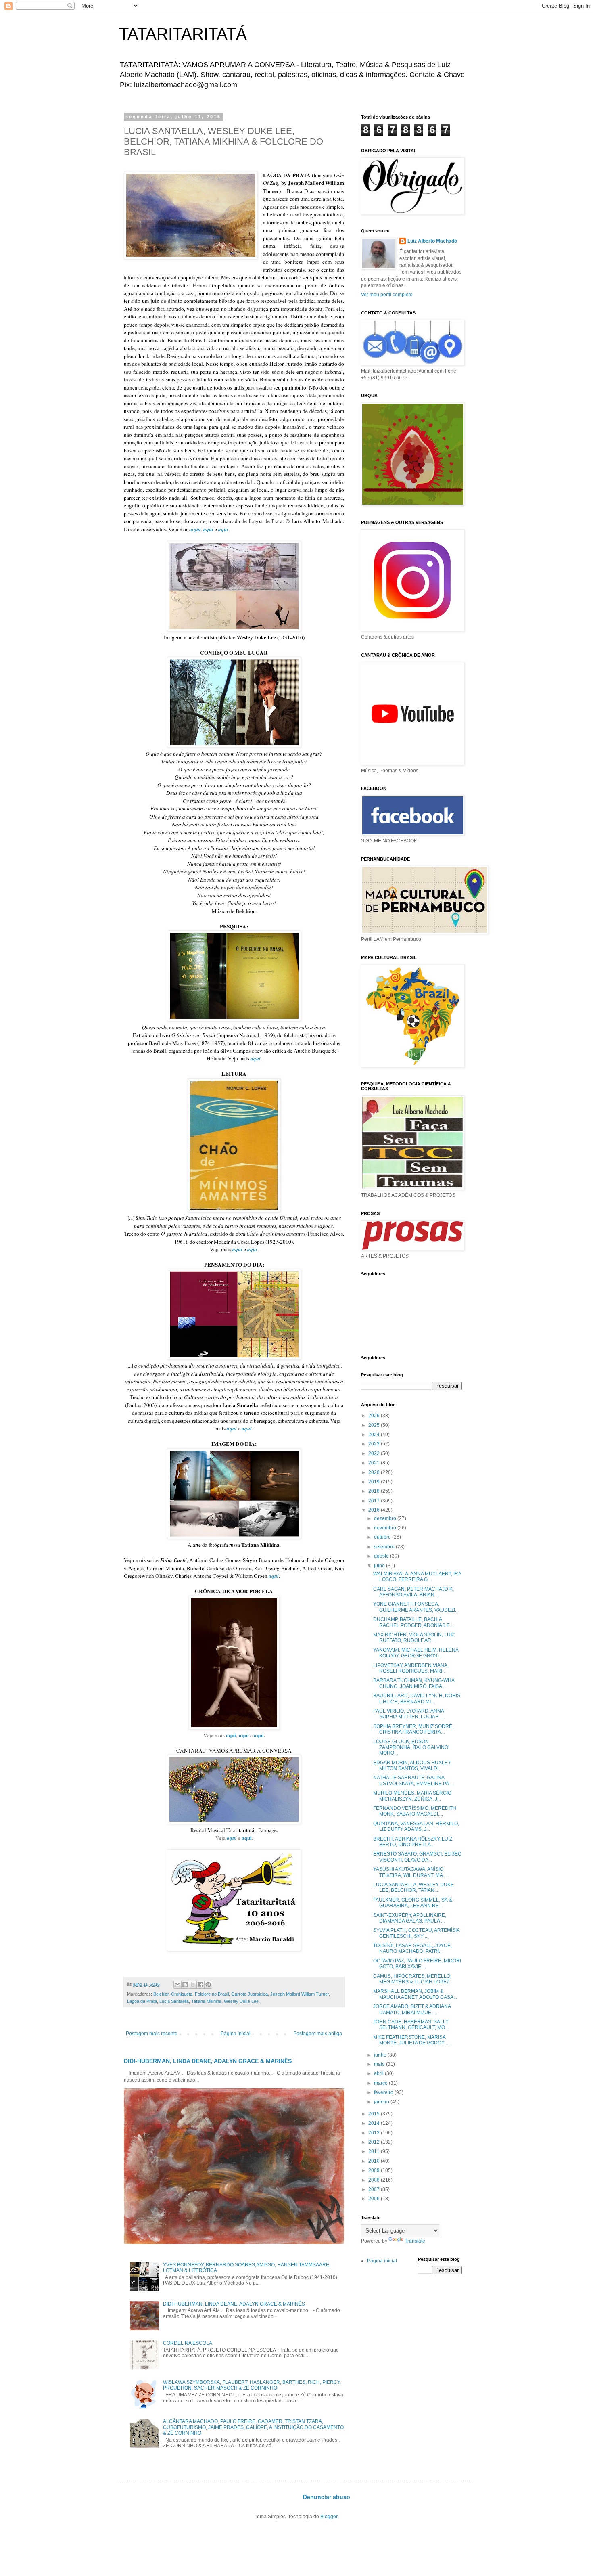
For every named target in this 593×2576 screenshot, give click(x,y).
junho (381, 2055)
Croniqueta (182, 1994)
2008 (375, 2180)
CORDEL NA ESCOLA (188, 2343)
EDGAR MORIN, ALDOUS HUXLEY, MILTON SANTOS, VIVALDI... (412, 1766)
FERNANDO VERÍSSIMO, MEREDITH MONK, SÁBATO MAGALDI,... (415, 1811)
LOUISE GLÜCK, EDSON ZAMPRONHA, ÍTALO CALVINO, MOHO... (411, 1748)
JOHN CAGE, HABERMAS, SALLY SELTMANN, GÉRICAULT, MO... (411, 2025)
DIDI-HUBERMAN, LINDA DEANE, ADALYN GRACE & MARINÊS (208, 2061)
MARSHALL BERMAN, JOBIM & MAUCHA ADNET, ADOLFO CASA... (415, 1994)
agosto (382, 1556)
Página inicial (236, 2034)
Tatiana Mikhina (206, 2001)
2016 (375, 1510)
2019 (375, 1482)
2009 (375, 2170)
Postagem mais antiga (318, 2034)
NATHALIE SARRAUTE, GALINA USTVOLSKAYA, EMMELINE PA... (413, 1780)
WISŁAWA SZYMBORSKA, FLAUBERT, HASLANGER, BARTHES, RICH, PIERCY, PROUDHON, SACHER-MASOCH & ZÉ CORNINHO (252, 2385)
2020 (375, 1472)
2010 (375, 2161)
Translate (415, 2241)
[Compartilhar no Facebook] (200, 1985)
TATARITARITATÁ (183, 34)
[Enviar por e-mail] (177, 1985)
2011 (375, 2151)
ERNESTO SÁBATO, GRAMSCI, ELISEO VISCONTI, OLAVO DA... (417, 1857)
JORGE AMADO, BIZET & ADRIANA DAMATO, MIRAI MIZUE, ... (412, 2009)
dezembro (386, 1518)
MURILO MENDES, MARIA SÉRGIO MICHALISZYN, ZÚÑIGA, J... (412, 1796)
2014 (375, 2123)
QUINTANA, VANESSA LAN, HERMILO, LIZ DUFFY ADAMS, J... (416, 1826)
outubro (383, 1537)
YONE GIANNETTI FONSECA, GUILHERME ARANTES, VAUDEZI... (416, 1607)
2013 (375, 2133)
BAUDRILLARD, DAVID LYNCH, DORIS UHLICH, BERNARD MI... (417, 1698)
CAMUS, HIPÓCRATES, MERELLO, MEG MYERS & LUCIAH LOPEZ (412, 1979)
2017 (375, 1501)
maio (380, 2064)
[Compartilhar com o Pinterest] (208, 1985)
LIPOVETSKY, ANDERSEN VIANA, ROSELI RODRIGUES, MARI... (411, 1668)
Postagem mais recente (152, 2034)
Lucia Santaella (174, 2001)
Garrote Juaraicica (250, 1994)
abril (379, 2073)
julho (380, 1566)
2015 (375, 2114)
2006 (375, 2199)
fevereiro (384, 2092)
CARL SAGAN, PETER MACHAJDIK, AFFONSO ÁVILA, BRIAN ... (413, 1592)
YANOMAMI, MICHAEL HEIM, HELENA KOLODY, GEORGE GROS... (416, 1653)
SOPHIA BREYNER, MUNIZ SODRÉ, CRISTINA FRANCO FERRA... (413, 1729)
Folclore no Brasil (212, 1994)
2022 (375, 1453)
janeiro (382, 2102)
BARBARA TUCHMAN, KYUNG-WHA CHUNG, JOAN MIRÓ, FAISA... (414, 1683)
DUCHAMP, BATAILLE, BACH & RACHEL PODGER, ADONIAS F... (413, 1622)
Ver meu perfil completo (387, 295)
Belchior (161, 1994)
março (381, 2083)
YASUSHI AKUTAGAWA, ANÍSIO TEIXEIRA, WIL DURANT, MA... (410, 1872)
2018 (375, 1491)
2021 (375, 1463)
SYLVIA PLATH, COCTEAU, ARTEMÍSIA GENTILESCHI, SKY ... (416, 1933)
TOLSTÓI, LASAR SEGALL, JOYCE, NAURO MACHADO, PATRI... (412, 1948)
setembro (385, 1547)
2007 (375, 2189)
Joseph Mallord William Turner (300, 1994)
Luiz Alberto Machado (432, 241)
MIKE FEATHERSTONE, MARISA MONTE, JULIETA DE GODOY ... (411, 2040)
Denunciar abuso (327, 2497)
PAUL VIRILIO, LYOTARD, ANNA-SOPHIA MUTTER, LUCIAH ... (409, 1714)
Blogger (329, 2517)
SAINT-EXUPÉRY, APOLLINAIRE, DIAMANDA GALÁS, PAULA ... (410, 1918)
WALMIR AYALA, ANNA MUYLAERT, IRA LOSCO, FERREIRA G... (417, 1577)
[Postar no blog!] (185, 1985)
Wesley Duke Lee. (242, 2001)
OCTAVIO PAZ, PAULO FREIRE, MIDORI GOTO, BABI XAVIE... (417, 1964)
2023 (375, 1444)
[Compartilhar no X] (193, 1985)
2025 (375, 1425)
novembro (386, 1528)
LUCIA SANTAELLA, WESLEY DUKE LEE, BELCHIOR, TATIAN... (413, 1887)
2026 (375, 1416)
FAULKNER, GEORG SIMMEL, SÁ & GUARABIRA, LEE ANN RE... (413, 1903)
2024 (375, 1435)
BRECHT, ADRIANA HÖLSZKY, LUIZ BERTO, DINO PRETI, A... (413, 1842)
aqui (231, 1735)
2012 (375, 2142)
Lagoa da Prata (142, 2001)
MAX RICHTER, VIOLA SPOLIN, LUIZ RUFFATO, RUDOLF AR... (414, 1638)
